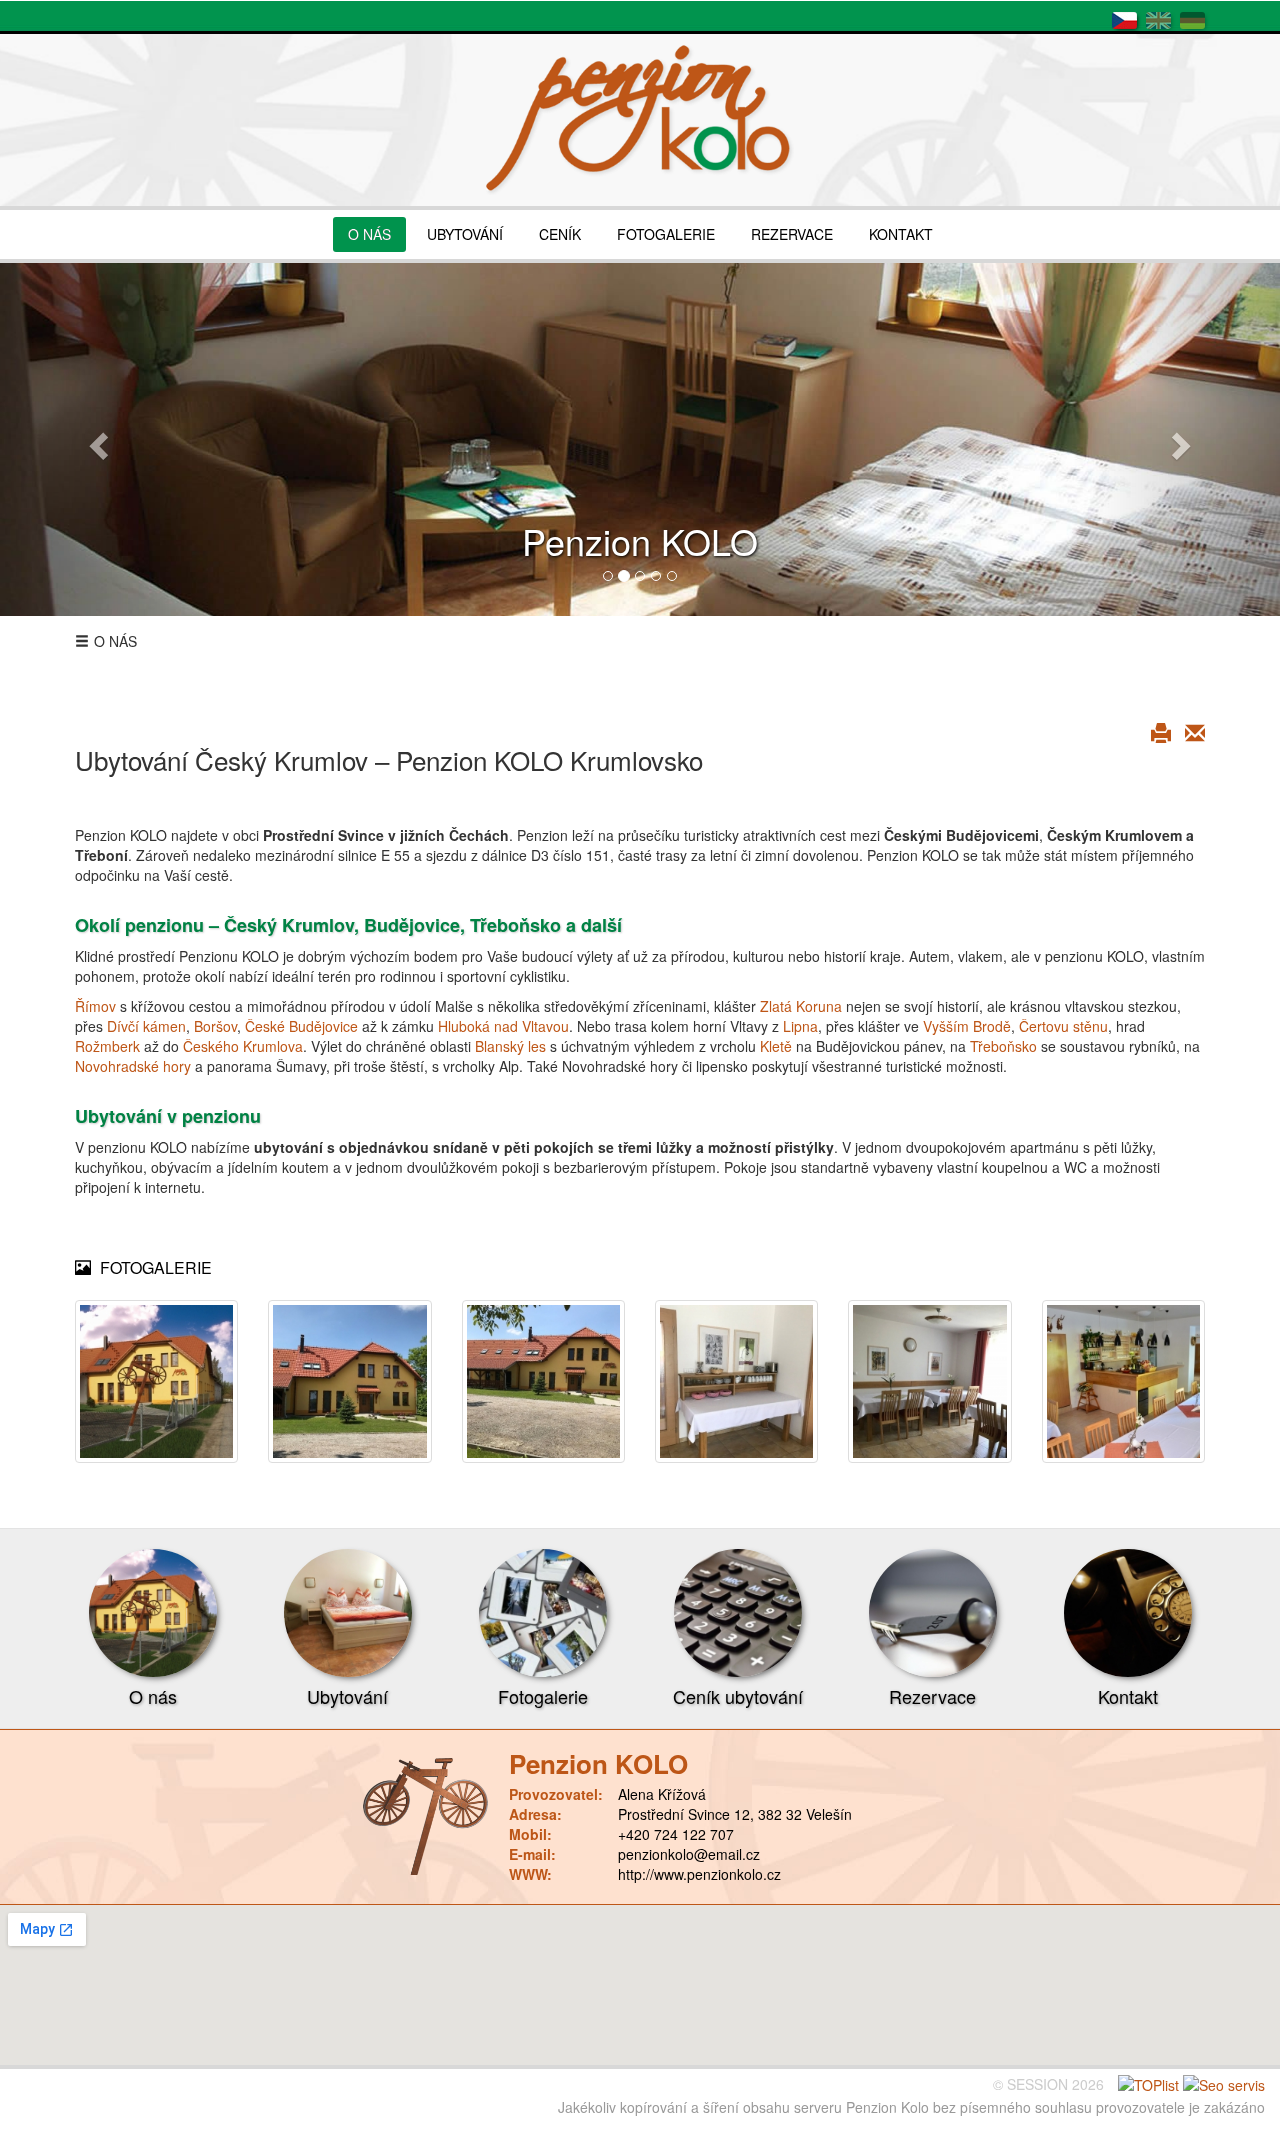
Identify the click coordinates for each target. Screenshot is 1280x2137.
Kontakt (1128, 1696)
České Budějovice (301, 1026)
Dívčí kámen (146, 1026)
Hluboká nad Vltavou (503, 1026)
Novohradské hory (133, 1066)
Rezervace (932, 1696)
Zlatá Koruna (801, 1006)
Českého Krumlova (243, 1046)
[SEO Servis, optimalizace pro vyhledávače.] (1224, 2084)
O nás (153, 1696)
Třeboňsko (1003, 1046)
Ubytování (347, 1696)
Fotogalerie (543, 1696)
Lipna (800, 1026)
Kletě (776, 1046)
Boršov (215, 1026)
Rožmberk (107, 1046)
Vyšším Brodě (967, 1026)
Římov (95, 1006)
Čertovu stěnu (1063, 1026)
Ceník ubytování (738, 1696)
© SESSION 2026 (1048, 2084)
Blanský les (510, 1046)
